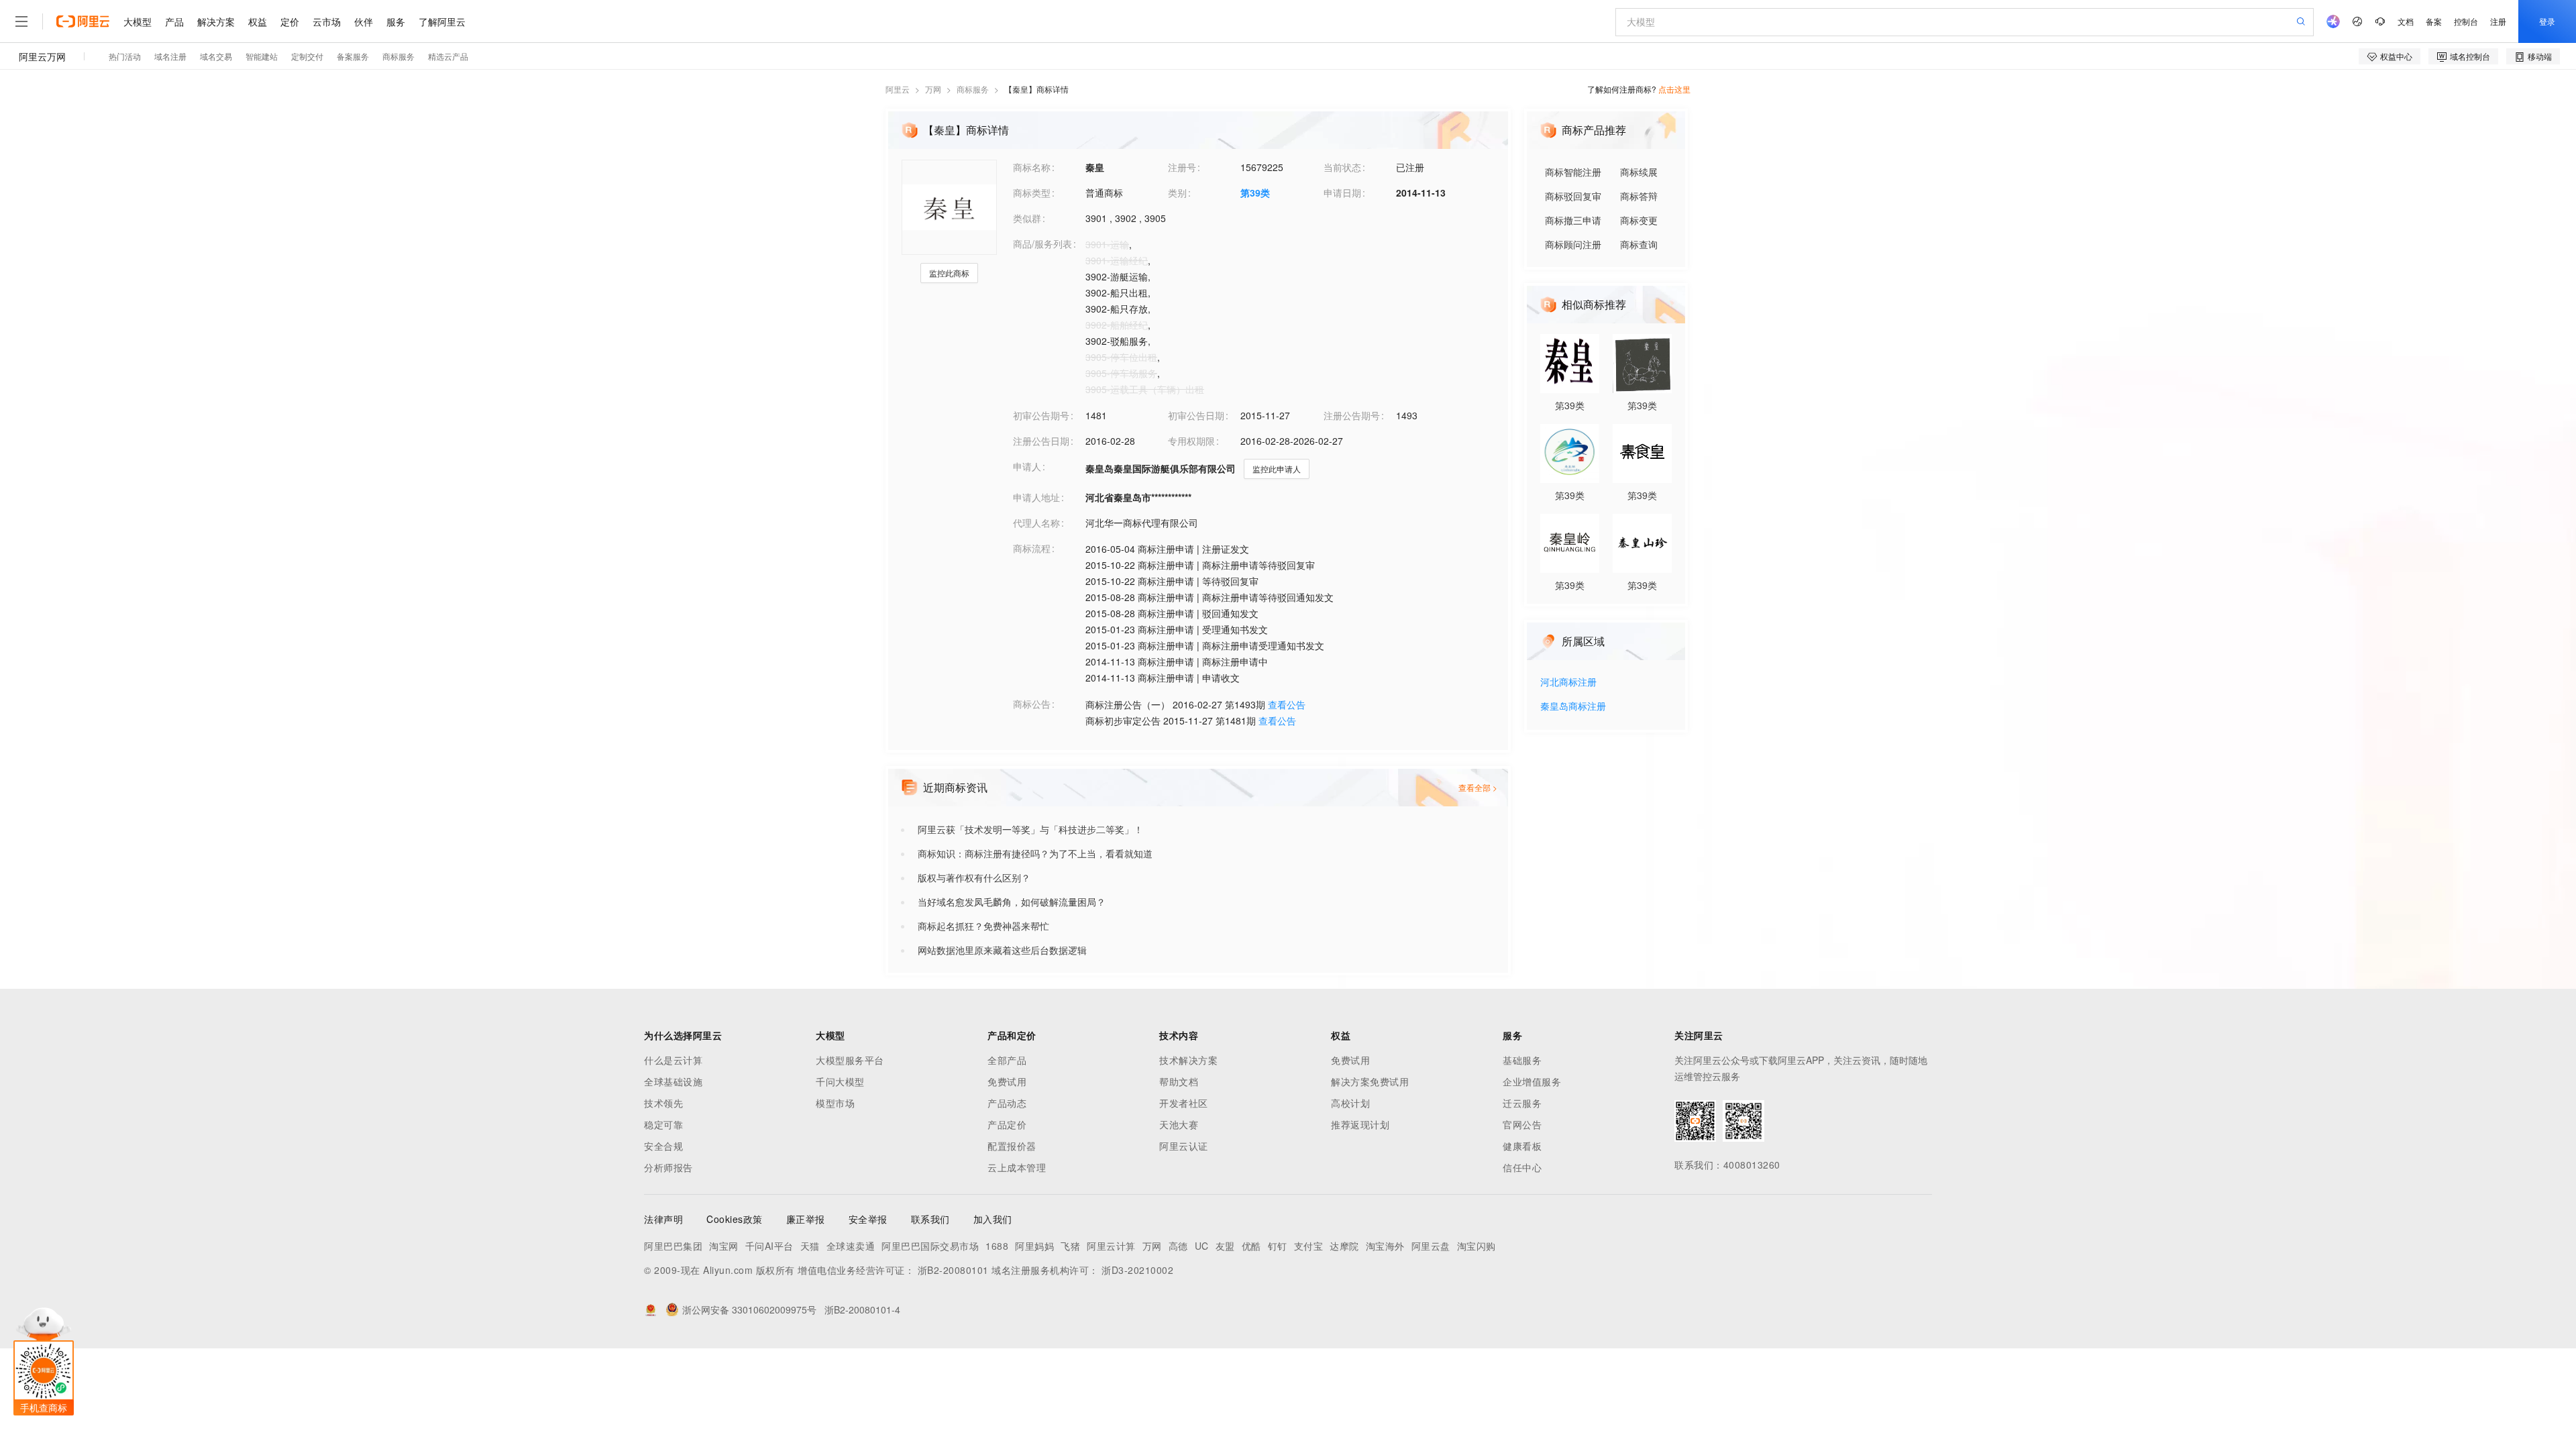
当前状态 (1342, 167)
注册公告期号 (1352, 415)
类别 (1177, 193)
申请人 (1027, 466)
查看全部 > (1478, 787)
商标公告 (1032, 704)
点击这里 (1674, 89)
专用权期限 (1191, 441)
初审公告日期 (1196, 415)
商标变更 (1639, 220)
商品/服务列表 (1042, 244)
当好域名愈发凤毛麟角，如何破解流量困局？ (1012, 902)
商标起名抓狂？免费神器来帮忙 (983, 926)
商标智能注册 (1573, 172)
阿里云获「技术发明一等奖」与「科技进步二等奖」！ (1030, 829)
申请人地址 (1036, 497)
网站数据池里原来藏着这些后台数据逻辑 (1002, 950)
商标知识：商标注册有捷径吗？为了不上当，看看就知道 (1035, 853)
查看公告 (1287, 704)
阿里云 (898, 89)
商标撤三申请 (1573, 220)
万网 (933, 89)
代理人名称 (1036, 523)
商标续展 (1639, 172)
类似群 (1027, 218)
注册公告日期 (1041, 441)
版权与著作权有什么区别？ (974, 877)
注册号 (1182, 167)
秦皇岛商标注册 (1573, 707)
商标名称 (1032, 167)
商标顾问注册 (1573, 244)
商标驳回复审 (1573, 196)
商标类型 (1032, 193)
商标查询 (1639, 244)
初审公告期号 (1041, 415)
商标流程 (1032, 548)
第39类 (1255, 193)
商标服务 (973, 89)
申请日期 (1342, 193)
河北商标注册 (1568, 683)
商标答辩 (1639, 196)
